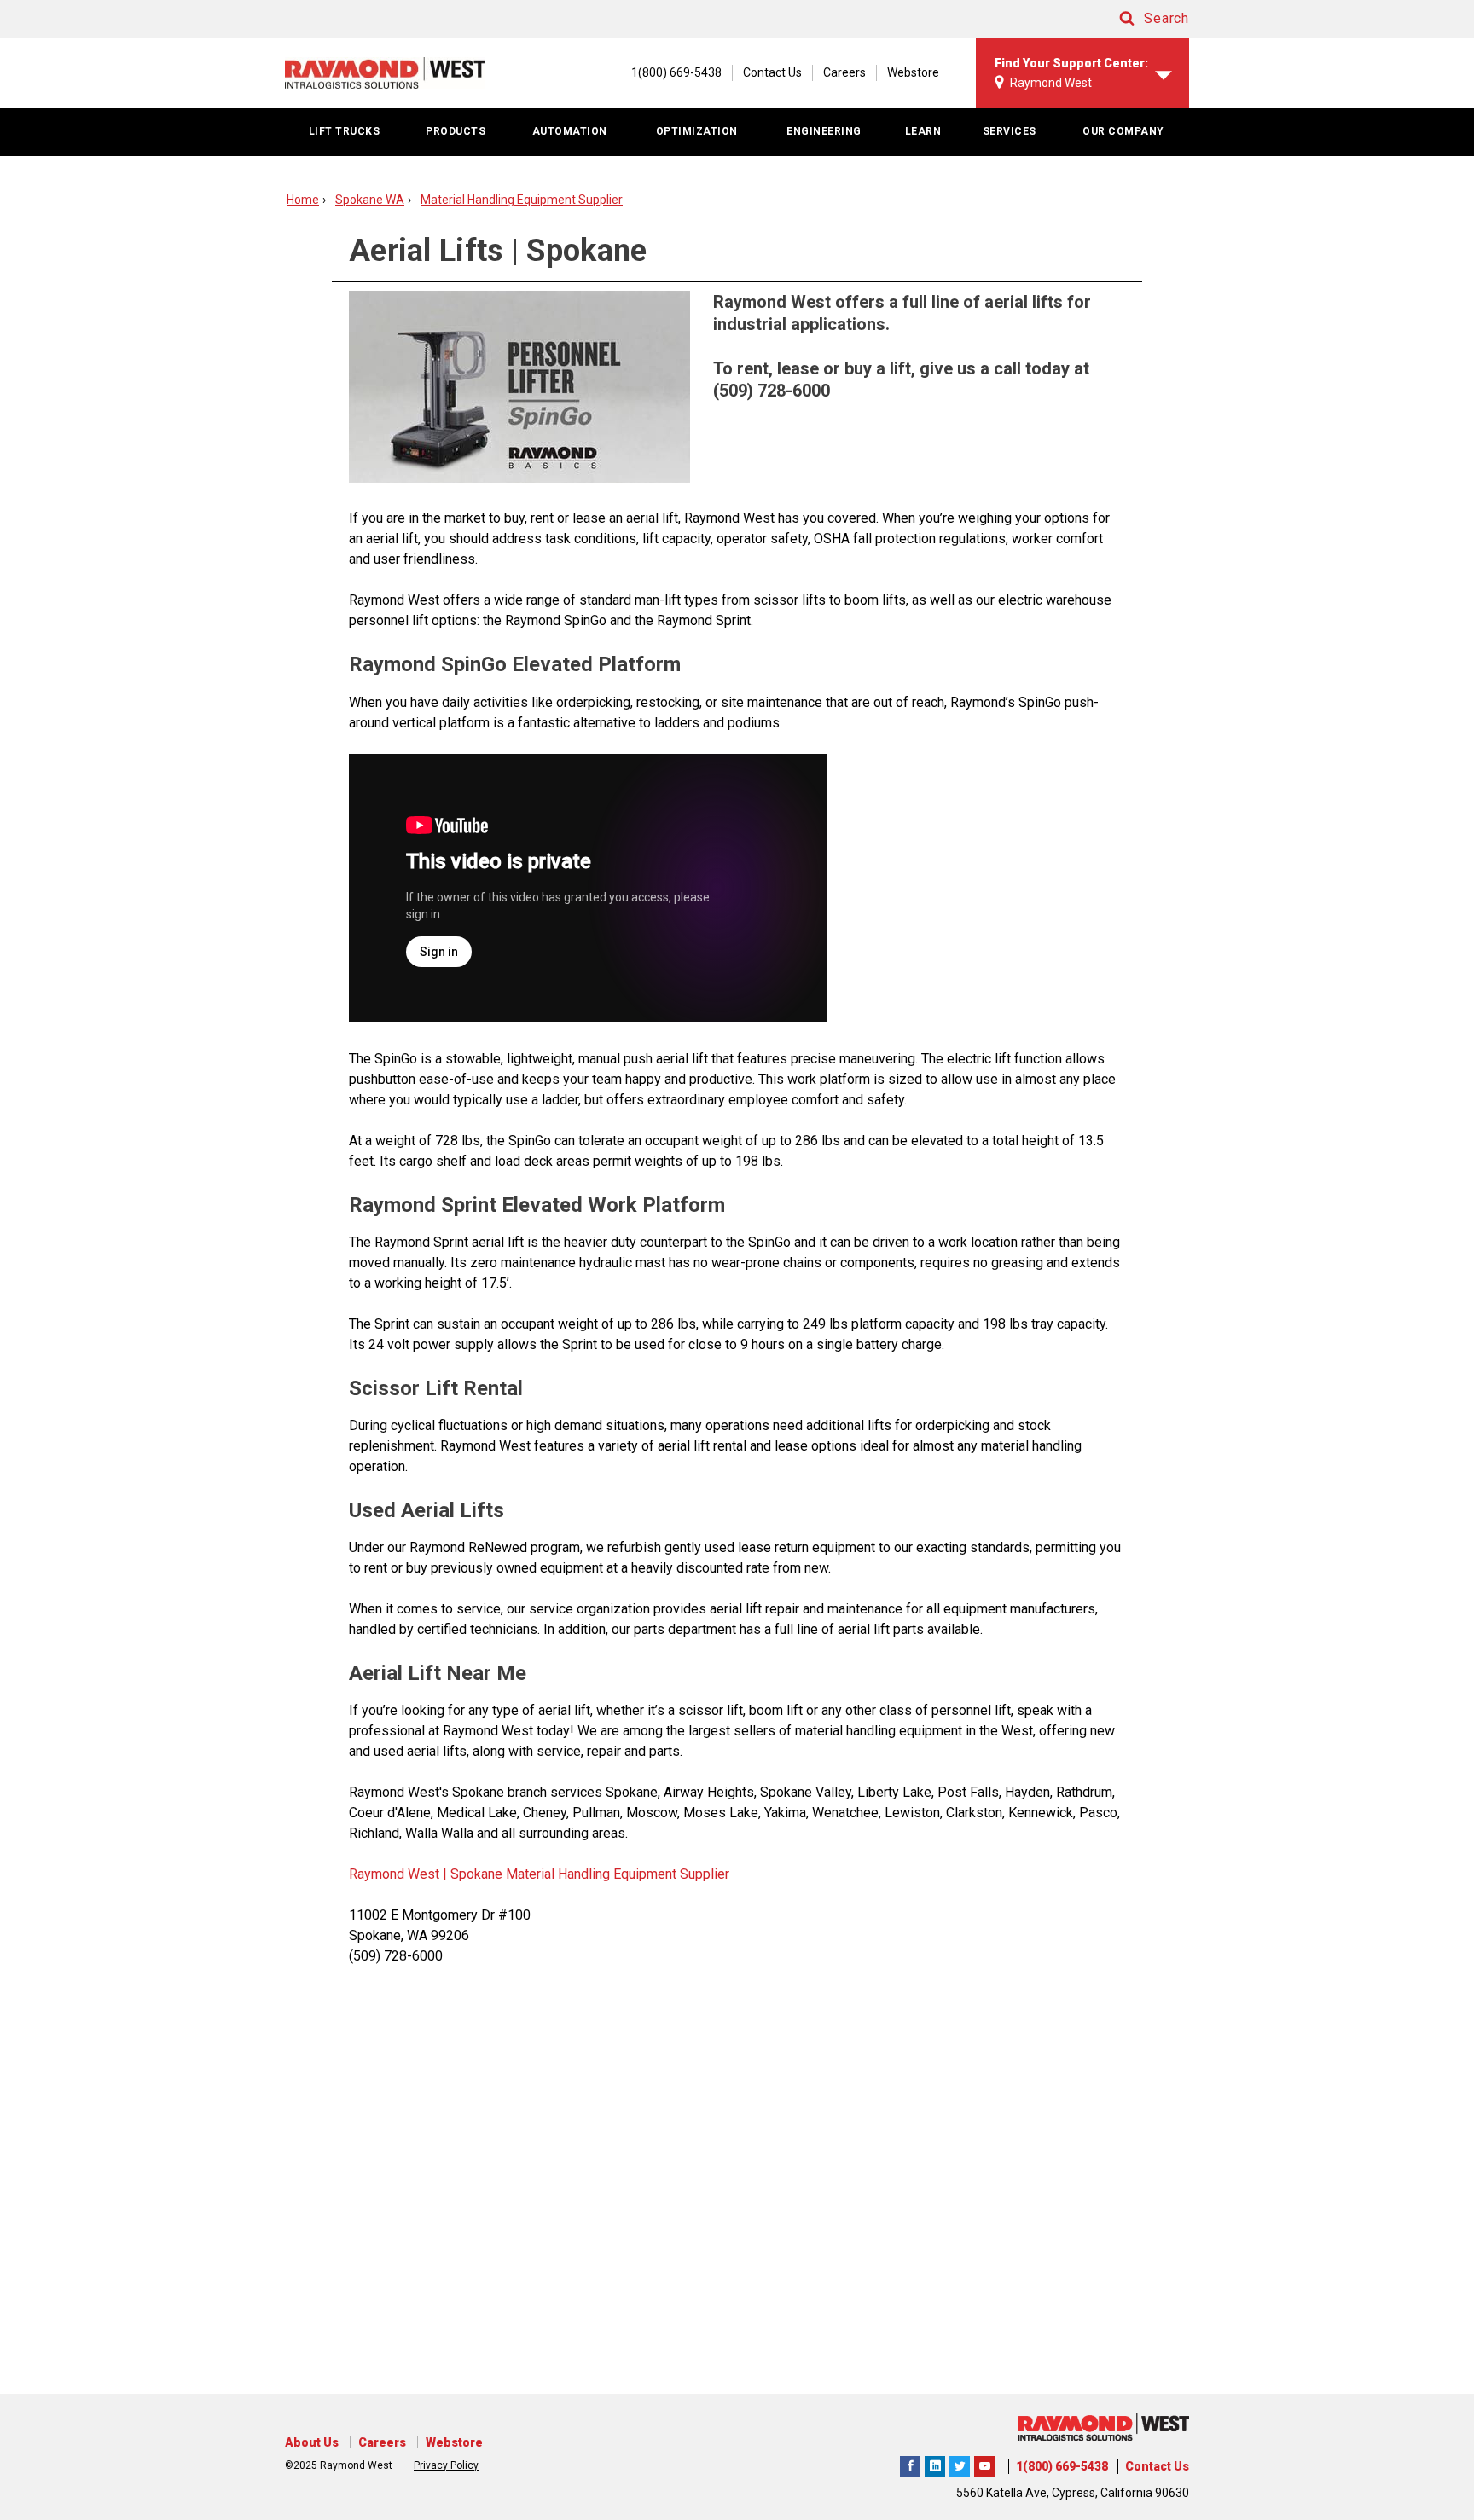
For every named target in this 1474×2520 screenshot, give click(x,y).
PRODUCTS (456, 131)
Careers (844, 72)
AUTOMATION (570, 131)
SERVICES (1010, 131)
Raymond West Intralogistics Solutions (910, 2464)
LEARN (923, 131)
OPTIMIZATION (697, 131)
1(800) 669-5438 (1062, 2466)
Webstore (913, 72)
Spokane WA (370, 200)
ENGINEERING (824, 131)
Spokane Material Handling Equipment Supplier (588, 1874)
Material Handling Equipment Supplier (522, 200)
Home (303, 200)
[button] (1138, 19)
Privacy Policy (446, 2465)
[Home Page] (385, 72)
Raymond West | (398, 1874)
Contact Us (772, 72)
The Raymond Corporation (984, 2464)
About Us (312, 2442)
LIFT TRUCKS (345, 131)
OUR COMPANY (1123, 131)
